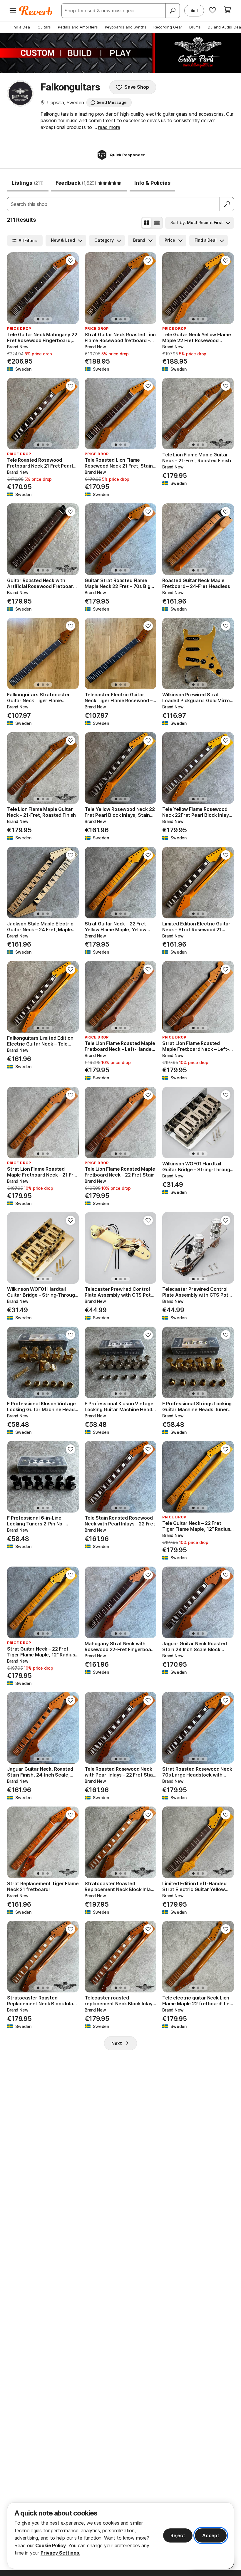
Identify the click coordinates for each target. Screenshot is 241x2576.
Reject (178, 2535)
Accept (211, 2535)
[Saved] (212, 10)
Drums (195, 27)
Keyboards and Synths (126, 27)
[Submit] (227, 204)
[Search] (173, 11)
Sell (194, 10)
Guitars (44, 27)
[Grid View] (147, 223)
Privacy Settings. (60, 2553)
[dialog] (120, 2536)
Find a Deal (21, 27)
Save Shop (137, 87)
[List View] (157, 223)
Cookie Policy (51, 2545)
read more (109, 127)
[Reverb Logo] (36, 11)
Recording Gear (168, 27)
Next (117, 2043)
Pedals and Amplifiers (78, 27)
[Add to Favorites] (71, 261)
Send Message (112, 102)
